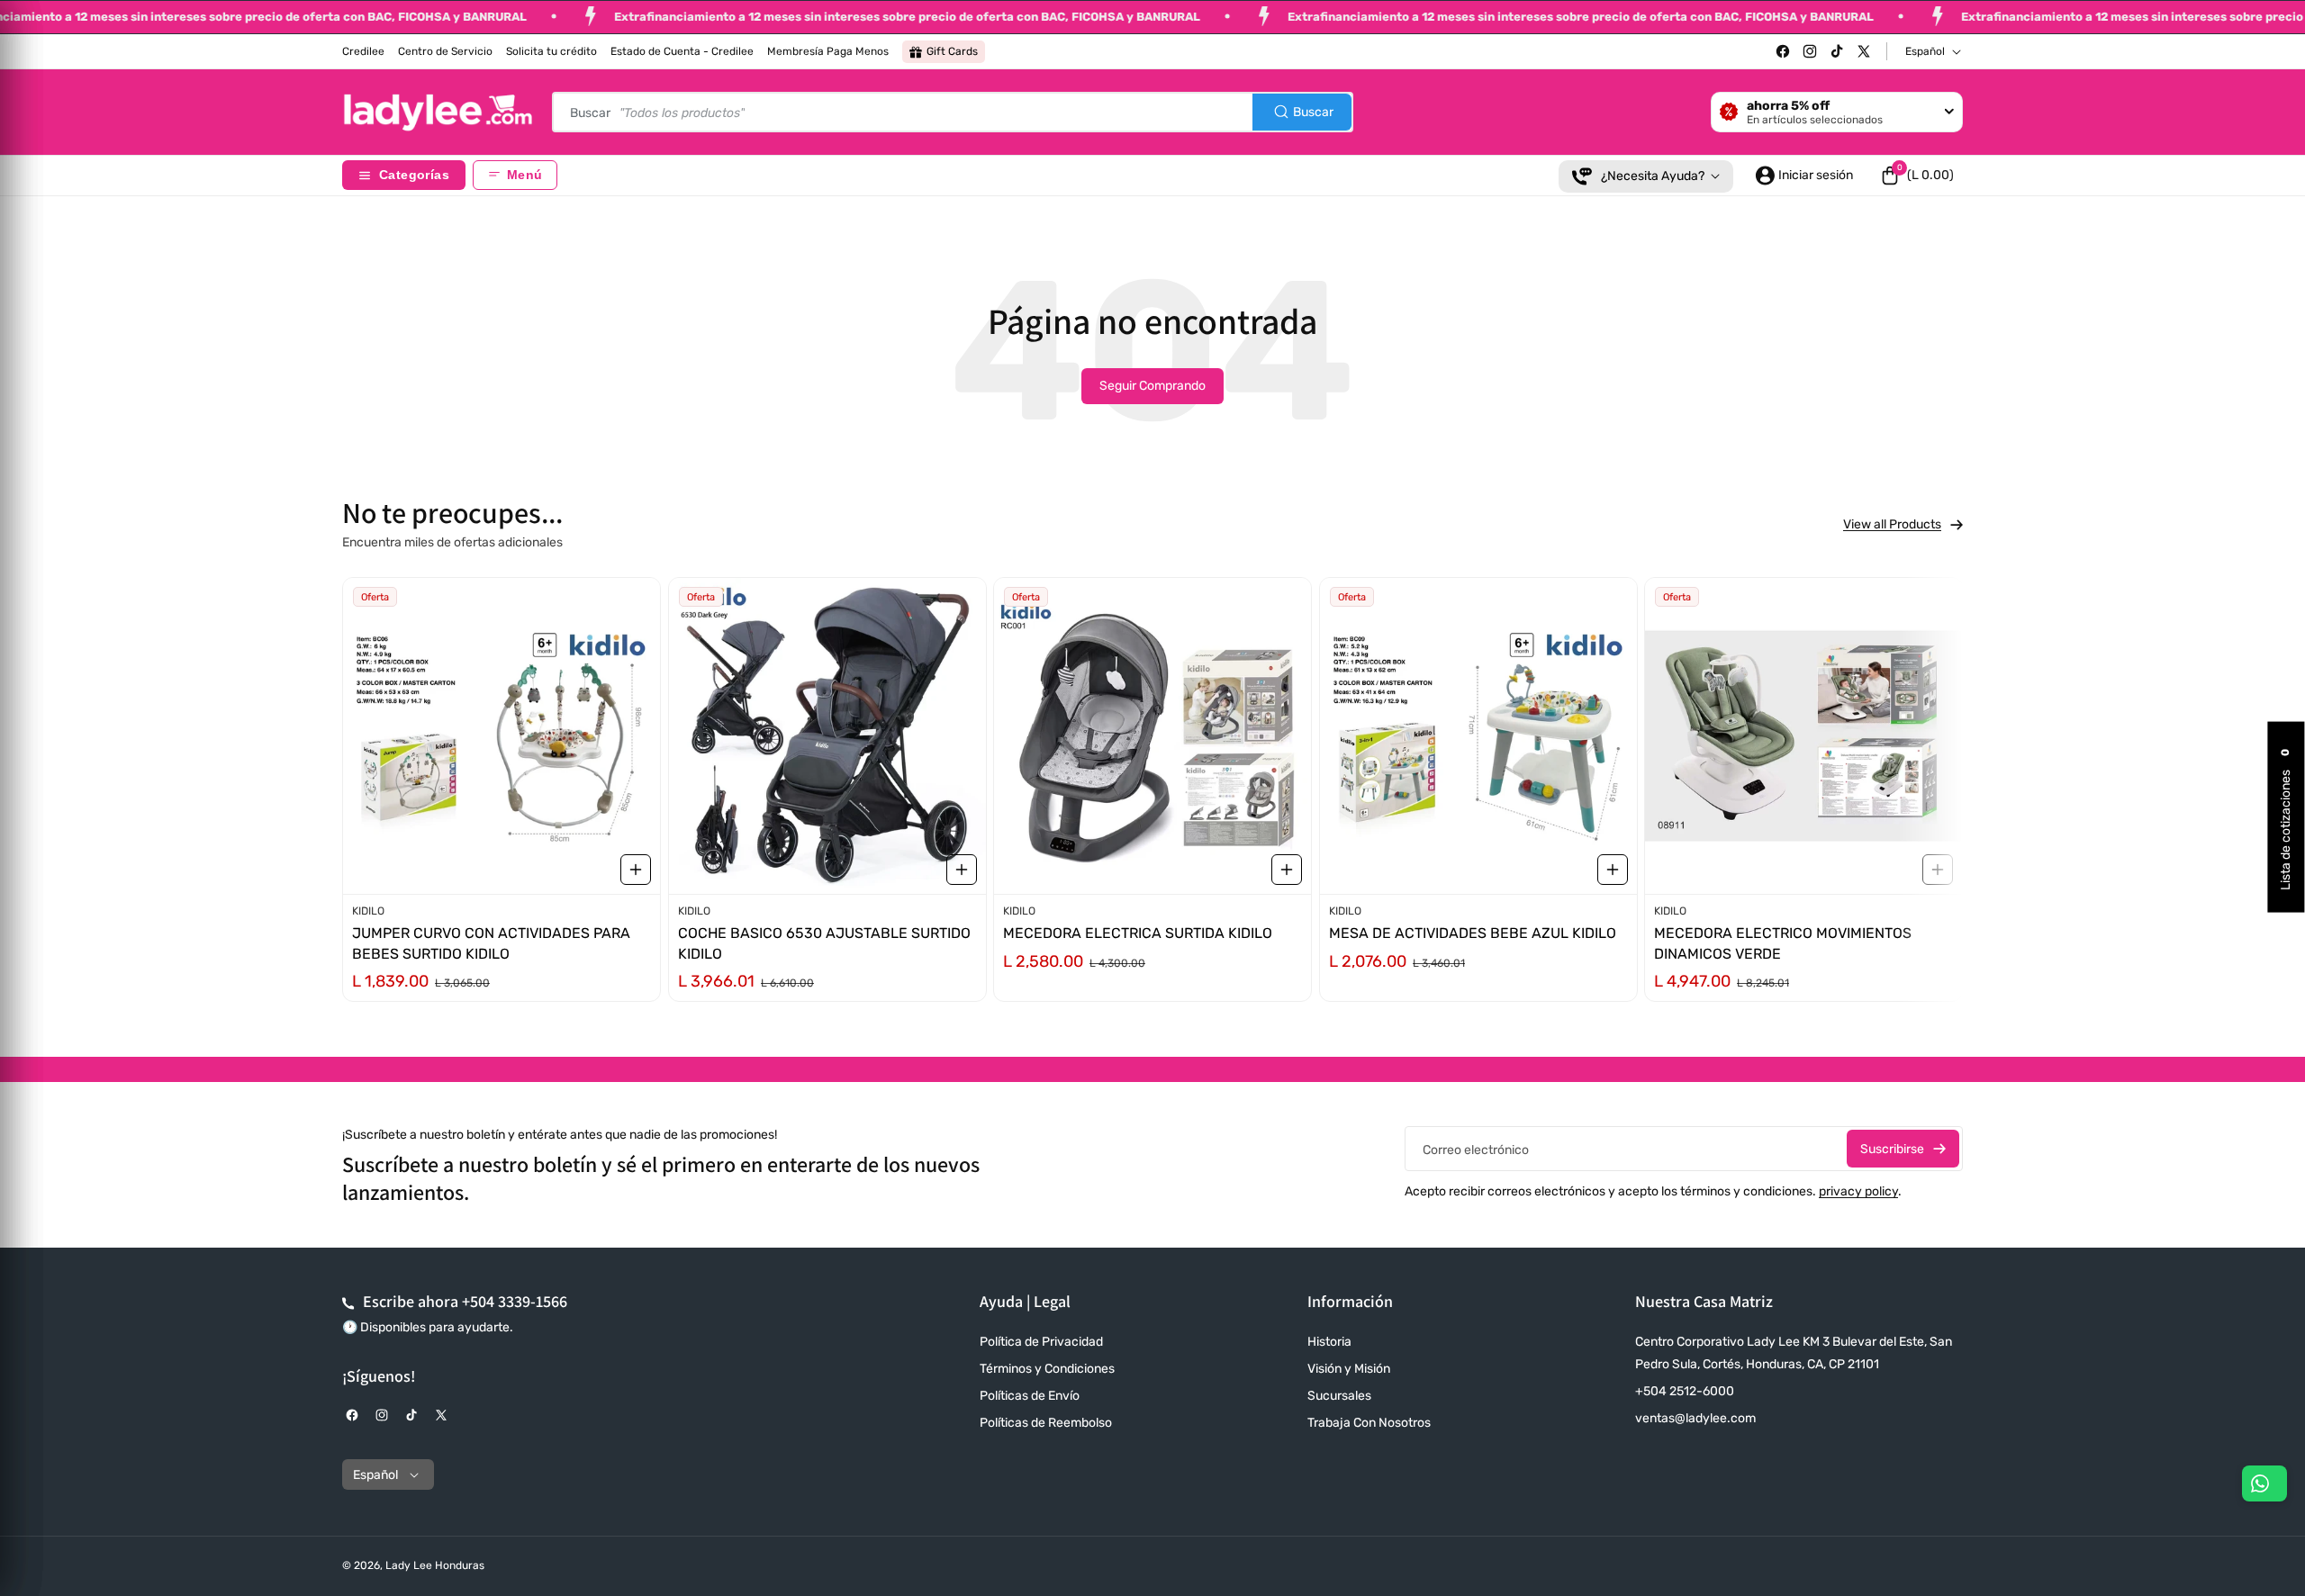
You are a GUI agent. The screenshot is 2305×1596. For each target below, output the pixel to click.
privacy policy (1858, 1191)
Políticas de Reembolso (1046, 1423)
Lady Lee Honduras (435, 1565)
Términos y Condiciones (1047, 1369)
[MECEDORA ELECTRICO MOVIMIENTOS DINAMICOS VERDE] (1803, 736)
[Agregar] (636, 869)
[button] (1917, 176)
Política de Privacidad (1041, 1342)
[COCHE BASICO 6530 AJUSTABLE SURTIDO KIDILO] (827, 736)
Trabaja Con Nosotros (1369, 1423)
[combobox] (953, 112)
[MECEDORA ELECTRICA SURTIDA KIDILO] (1152, 736)
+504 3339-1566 (515, 1301)
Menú (524, 175)
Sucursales (1339, 1396)
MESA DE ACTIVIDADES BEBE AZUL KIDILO (1473, 933)
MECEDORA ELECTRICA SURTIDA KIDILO (1138, 933)
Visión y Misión (1349, 1369)
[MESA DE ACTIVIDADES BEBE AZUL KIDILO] (1478, 736)
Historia (1329, 1342)
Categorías (414, 175)
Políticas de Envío (1030, 1396)
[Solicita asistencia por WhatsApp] (2264, 1483)
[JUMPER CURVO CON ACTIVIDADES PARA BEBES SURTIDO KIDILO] (502, 736)
